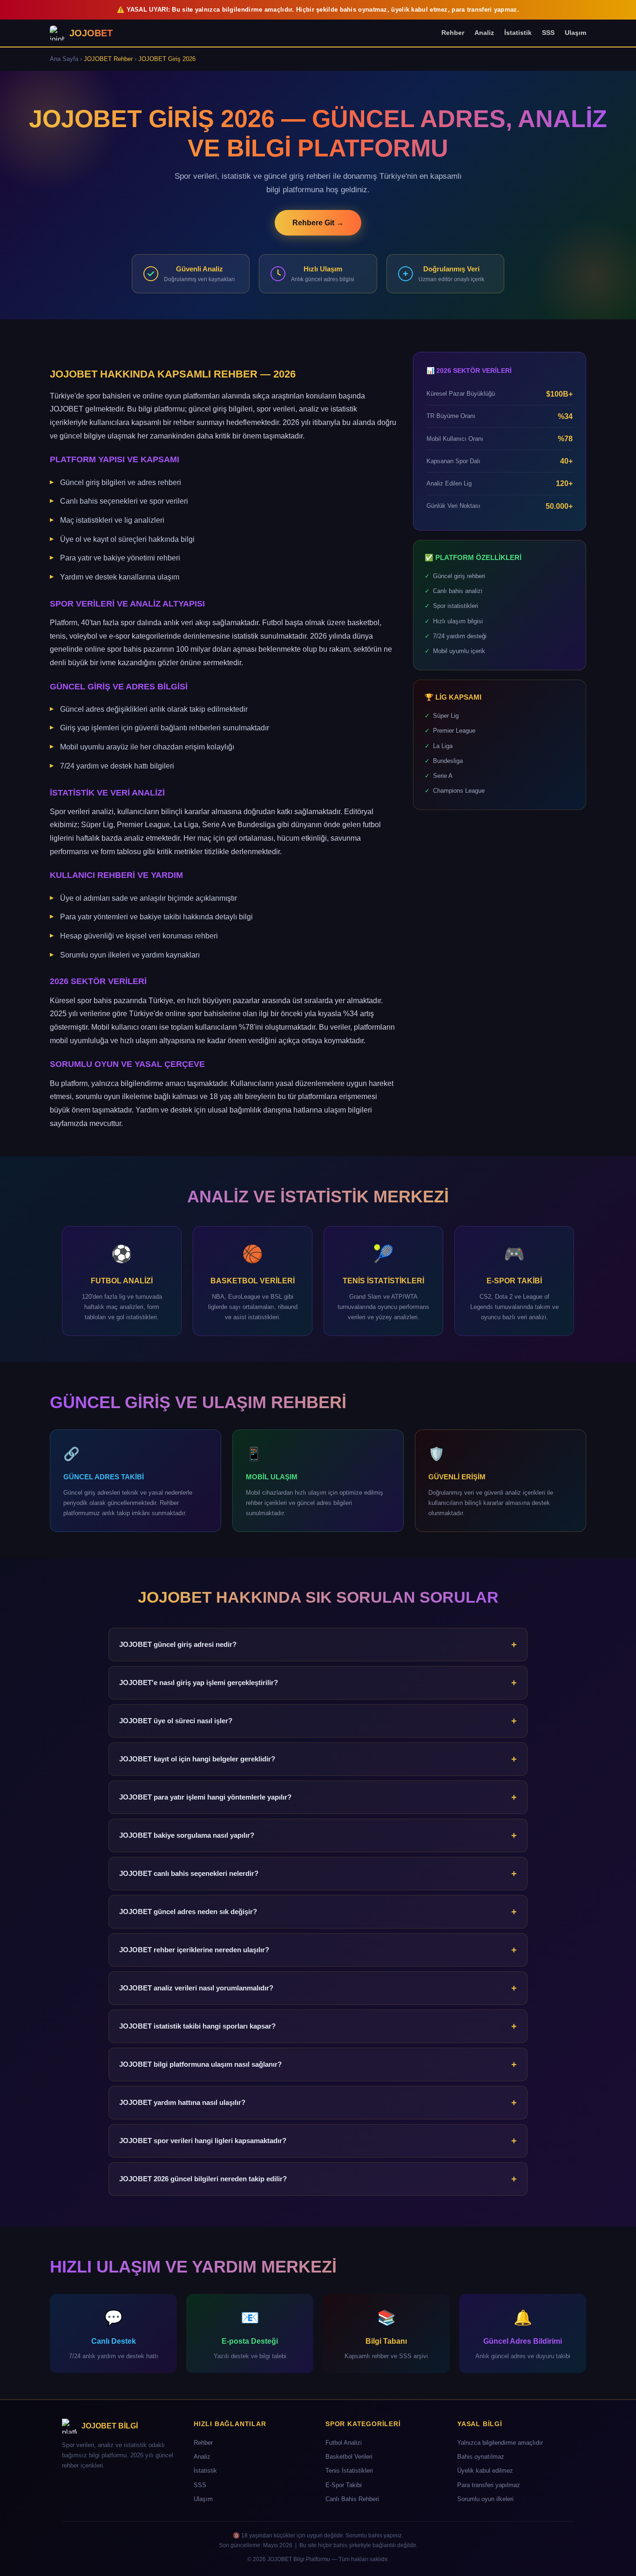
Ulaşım (575, 33)
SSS (548, 33)
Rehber (453, 33)
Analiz (484, 33)
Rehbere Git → (318, 223)
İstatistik (518, 33)
